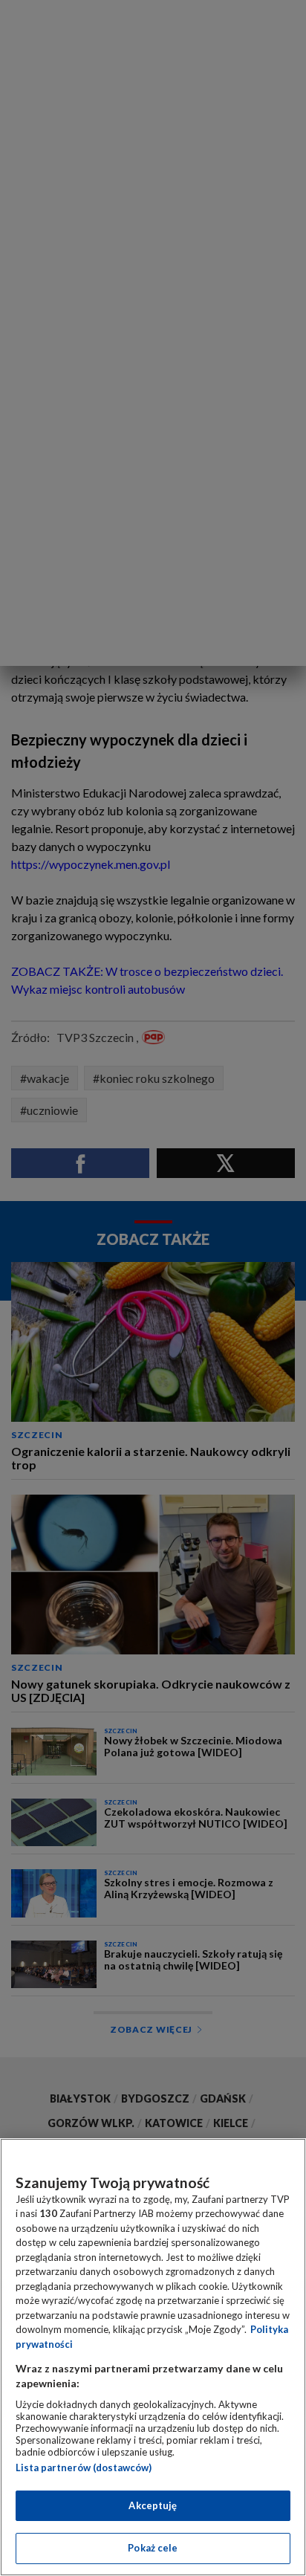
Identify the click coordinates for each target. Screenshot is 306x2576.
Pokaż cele (153, 2548)
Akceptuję (153, 2505)
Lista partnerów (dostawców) (84, 2467)
